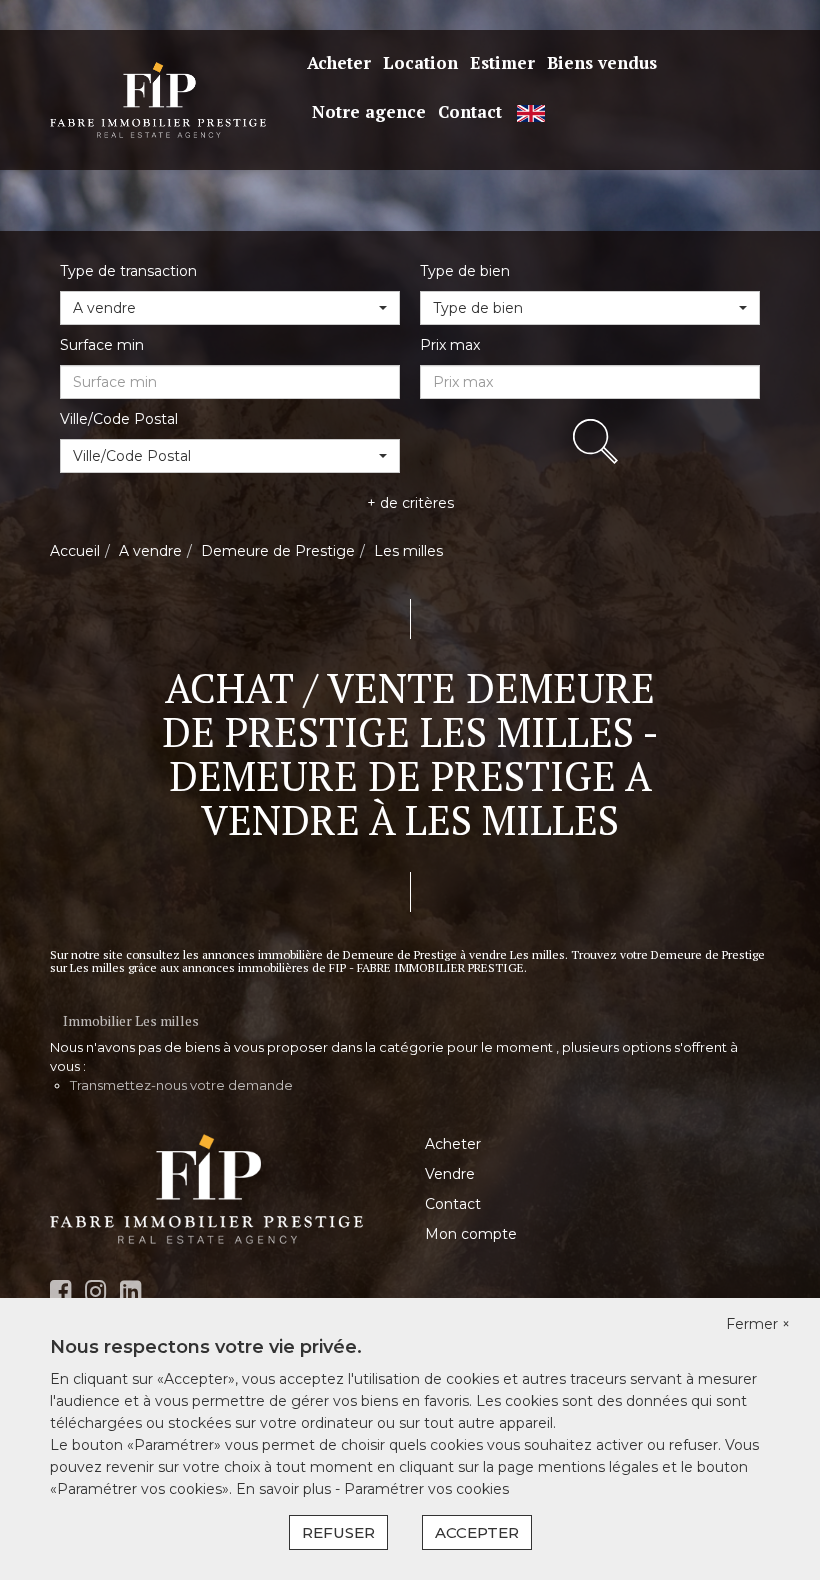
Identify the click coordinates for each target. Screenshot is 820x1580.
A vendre (150, 551)
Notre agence (369, 111)
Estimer (502, 62)
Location (420, 62)
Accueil (75, 551)
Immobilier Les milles (131, 1020)
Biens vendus (602, 62)
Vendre (450, 1174)
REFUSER (338, 1532)
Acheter (339, 62)
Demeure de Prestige (278, 551)
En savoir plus (285, 1489)
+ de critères (410, 503)
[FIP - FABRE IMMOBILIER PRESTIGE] (158, 99)
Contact (470, 111)
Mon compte (471, 1234)
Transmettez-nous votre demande (181, 1085)
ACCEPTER (477, 1532)
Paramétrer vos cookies (426, 1489)
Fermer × (758, 1324)
